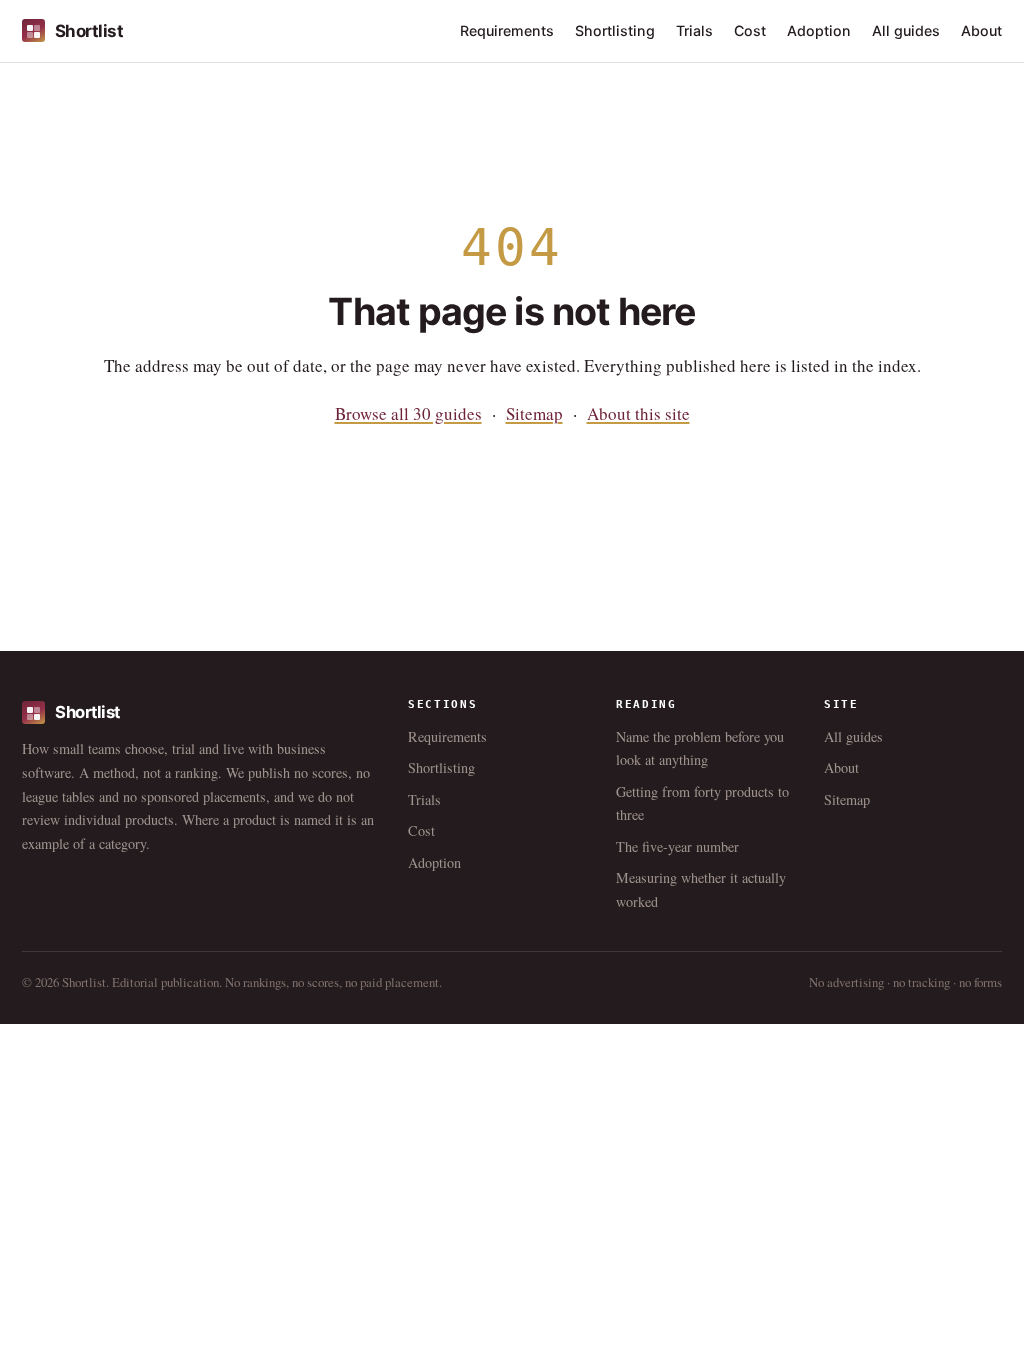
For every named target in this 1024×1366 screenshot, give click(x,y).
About (981, 30)
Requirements (507, 30)
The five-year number (677, 846)
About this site (638, 413)
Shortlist (89, 31)
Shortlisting (615, 30)
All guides (906, 30)
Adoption (819, 30)
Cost (750, 30)
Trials (694, 30)
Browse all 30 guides (408, 413)
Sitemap (534, 413)
